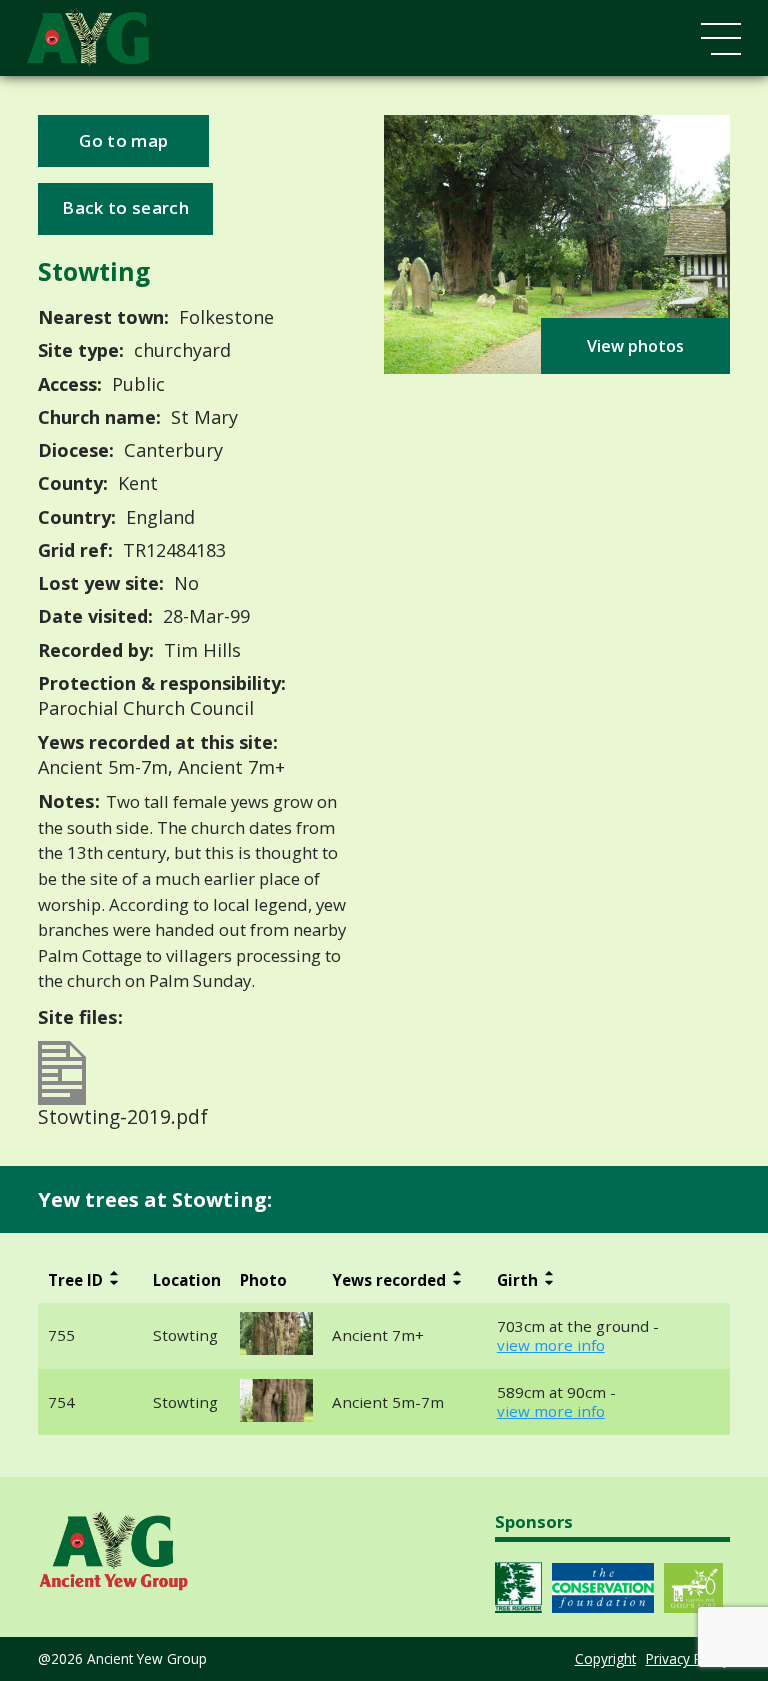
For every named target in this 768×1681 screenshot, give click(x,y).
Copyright (605, 1658)
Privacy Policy (688, 1658)
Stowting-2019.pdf (123, 1114)
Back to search (125, 207)
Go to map (123, 140)
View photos (635, 346)
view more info (551, 1345)
